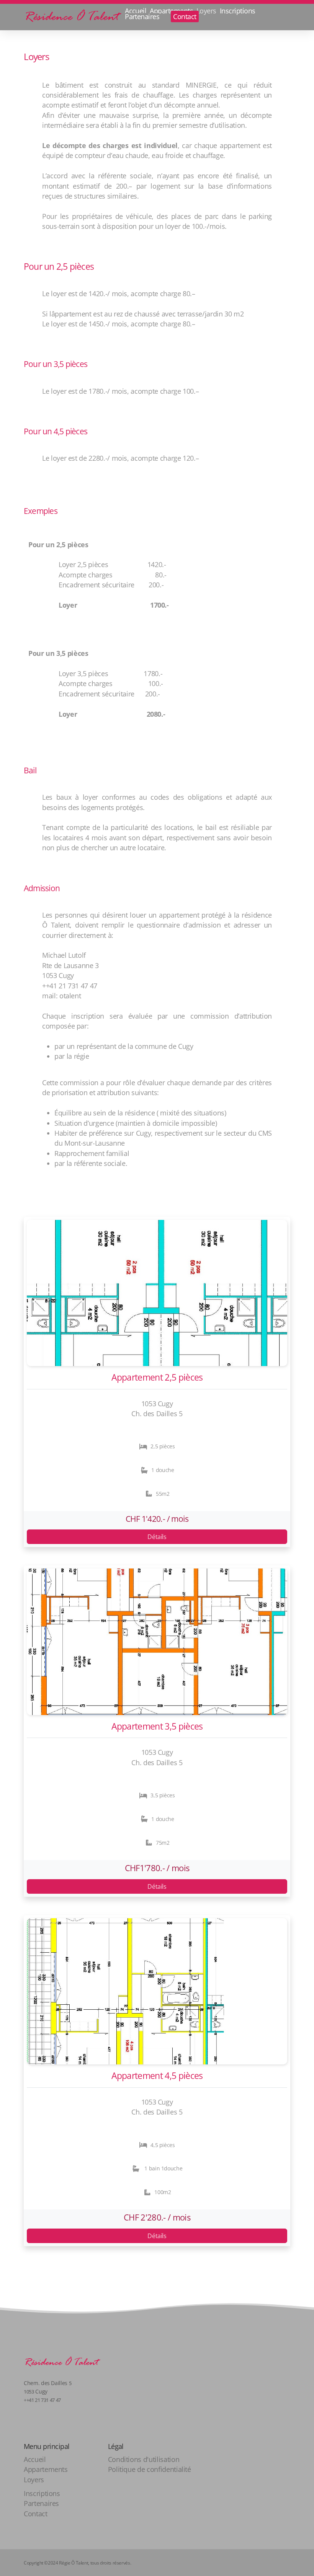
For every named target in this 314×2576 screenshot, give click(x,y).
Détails (157, 1537)
